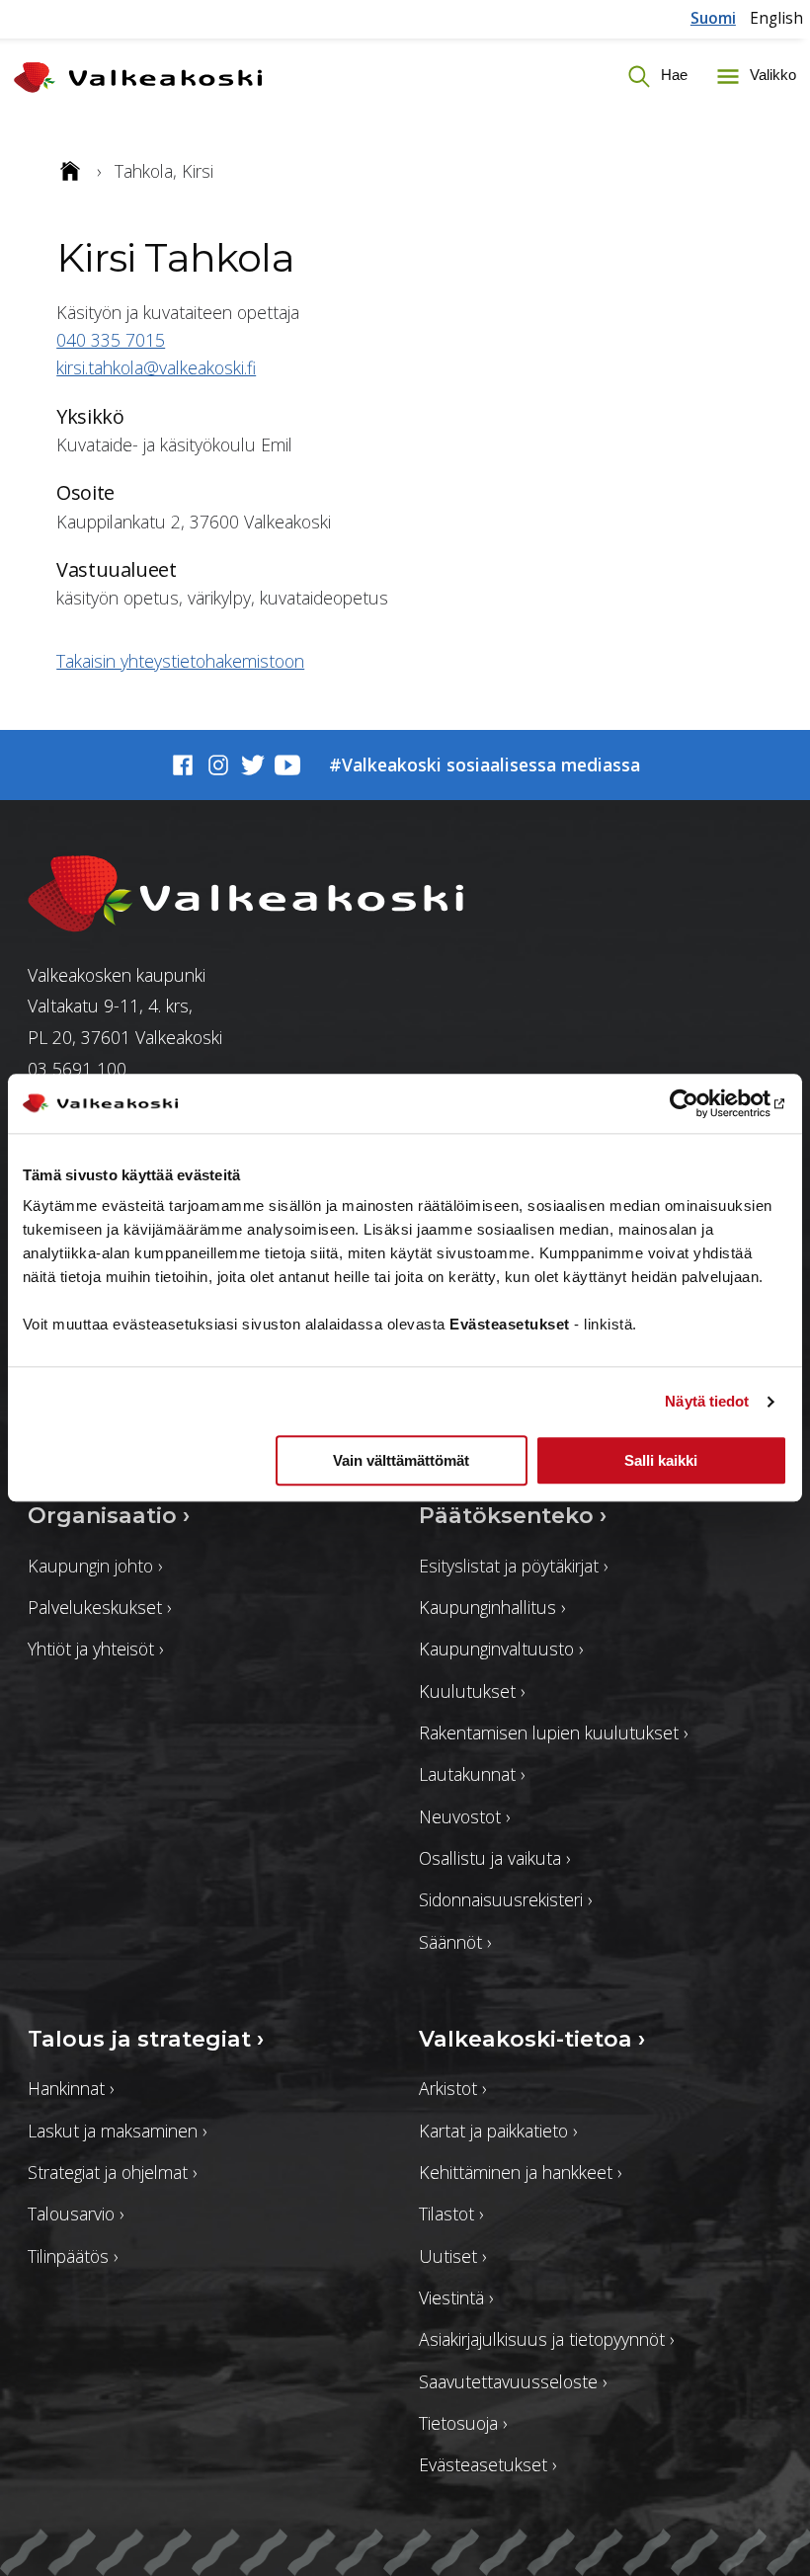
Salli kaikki (661, 1461)
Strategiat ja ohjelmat (112, 2172)
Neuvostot (464, 1816)
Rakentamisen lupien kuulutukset (553, 1732)
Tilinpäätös (73, 2256)
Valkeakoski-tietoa (532, 2039)
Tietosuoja (463, 2423)
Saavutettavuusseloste (513, 2381)
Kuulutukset (472, 1691)
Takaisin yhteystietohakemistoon (180, 661)
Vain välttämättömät (401, 1461)
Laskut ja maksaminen (117, 2131)
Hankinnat (71, 2088)
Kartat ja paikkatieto (498, 2131)
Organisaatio (109, 1516)
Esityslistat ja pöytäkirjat (513, 1566)
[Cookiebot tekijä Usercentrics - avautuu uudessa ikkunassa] (701, 1103)
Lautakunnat (472, 1774)
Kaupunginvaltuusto (501, 1649)
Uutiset (452, 2256)
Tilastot (451, 2214)
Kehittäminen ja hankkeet (520, 2172)
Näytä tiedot (707, 1401)
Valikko (771, 76)
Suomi (713, 18)
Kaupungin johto (95, 1566)
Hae (672, 76)
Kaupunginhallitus (492, 1607)
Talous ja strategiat (146, 2039)
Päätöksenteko (513, 1516)
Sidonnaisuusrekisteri (505, 1899)
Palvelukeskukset (99, 1607)
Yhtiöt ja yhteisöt (95, 1649)
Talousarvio (76, 2214)
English (776, 18)
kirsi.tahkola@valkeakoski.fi (156, 367)
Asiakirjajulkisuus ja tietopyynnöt (546, 2339)
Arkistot (452, 2088)
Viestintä (456, 2297)
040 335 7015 (111, 340)
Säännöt (455, 1942)
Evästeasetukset (487, 2464)
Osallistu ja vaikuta (494, 1858)
